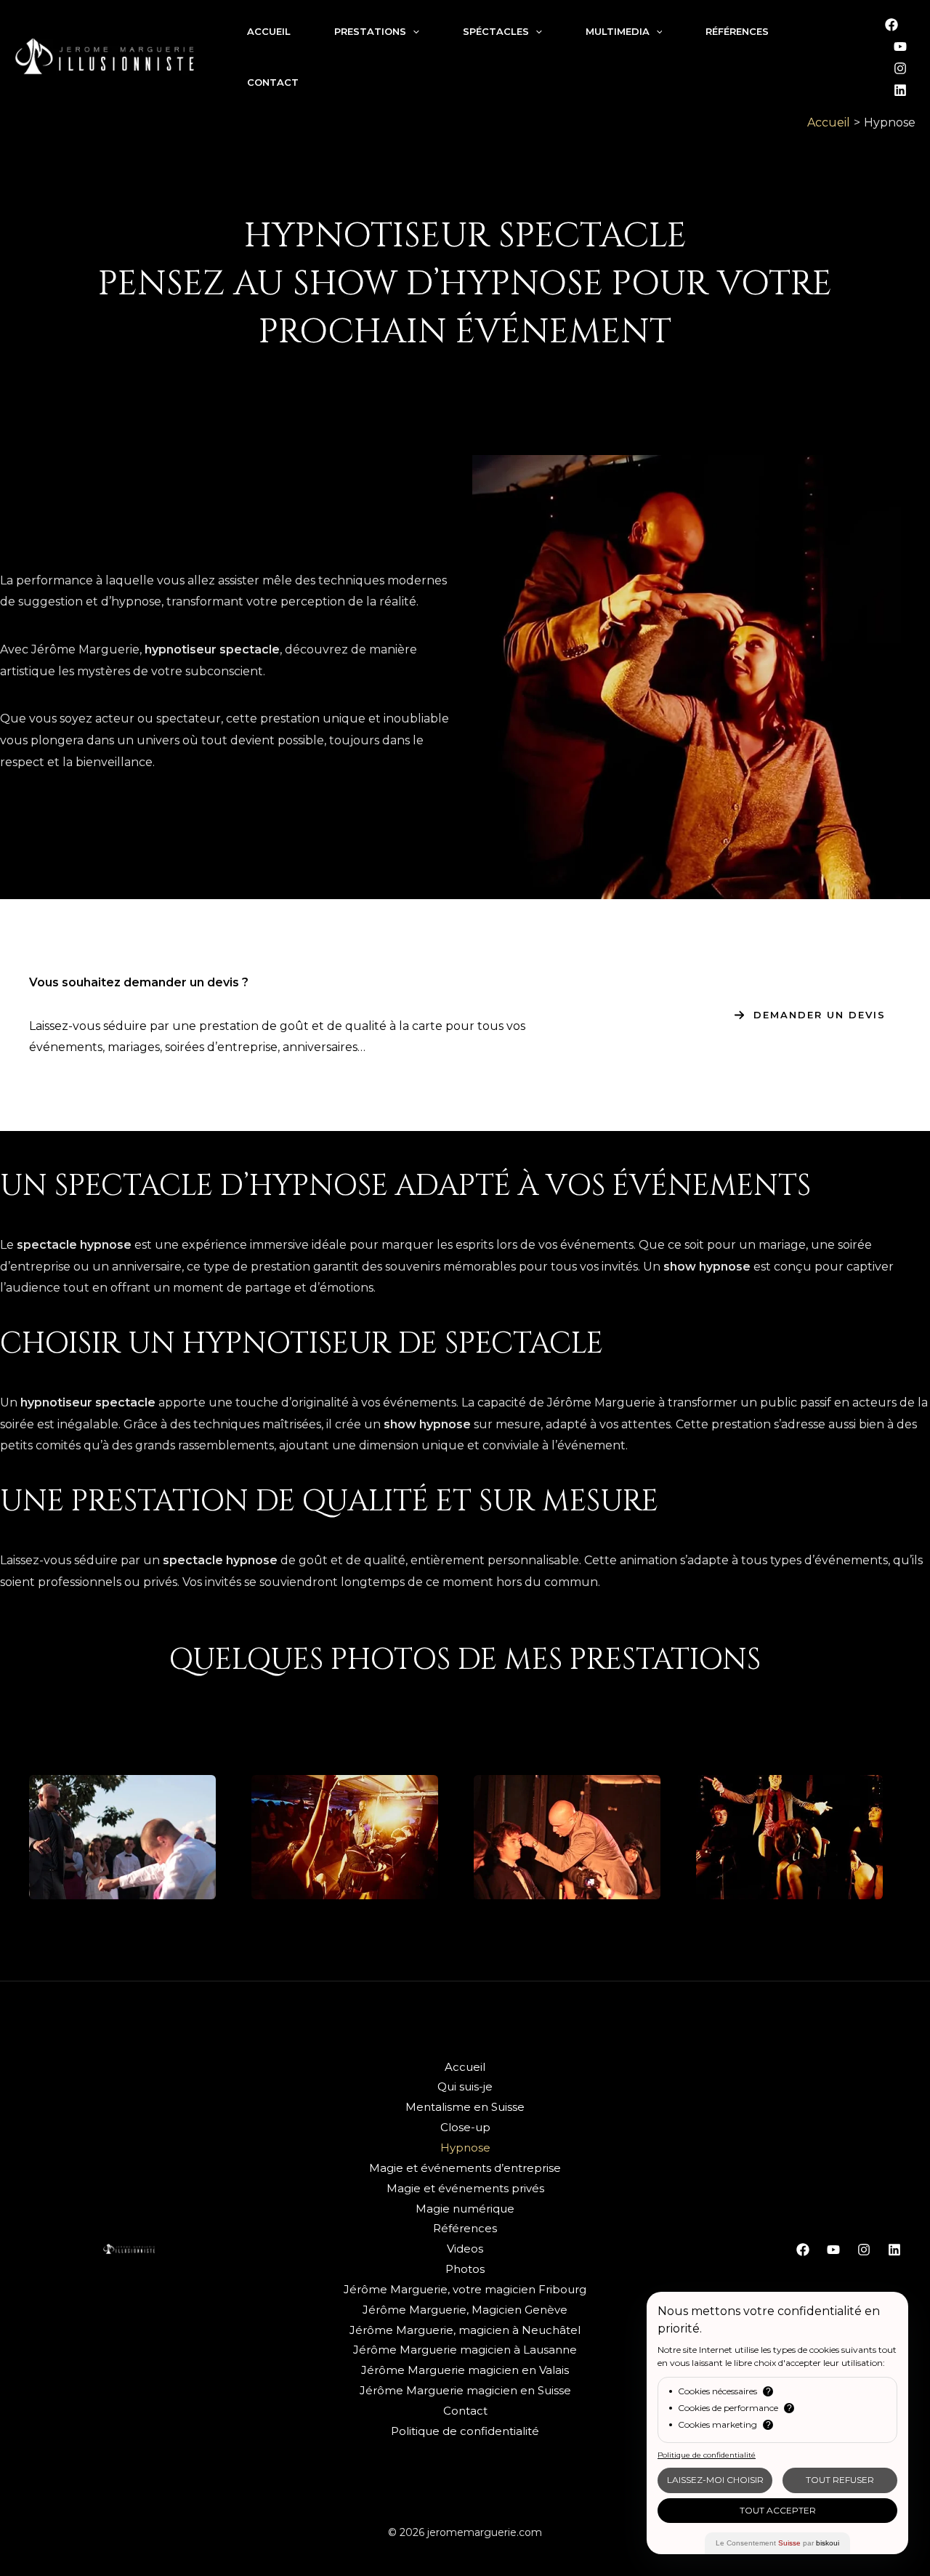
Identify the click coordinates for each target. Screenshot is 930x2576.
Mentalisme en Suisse (465, 2107)
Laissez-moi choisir (715, 2480)
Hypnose (465, 2148)
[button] (810, 1015)
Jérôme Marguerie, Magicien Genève (465, 2310)
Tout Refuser (840, 2480)
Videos (465, 2249)
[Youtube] (900, 47)
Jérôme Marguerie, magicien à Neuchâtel (465, 2330)
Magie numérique (465, 2209)
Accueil (465, 2067)
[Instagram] (900, 68)
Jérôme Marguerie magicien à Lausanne (465, 2350)
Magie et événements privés (465, 2188)
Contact (465, 2411)
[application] (413, 31)
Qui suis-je (465, 2086)
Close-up (465, 2127)
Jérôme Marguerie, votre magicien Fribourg (465, 2289)
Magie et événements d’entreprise (465, 2168)
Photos (465, 2269)
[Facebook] (891, 25)
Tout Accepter (778, 2510)
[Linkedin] (900, 90)
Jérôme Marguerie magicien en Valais (465, 2370)
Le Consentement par (777, 2543)
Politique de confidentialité (465, 2431)
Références (465, 2228)
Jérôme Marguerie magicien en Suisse (465, 2390)
